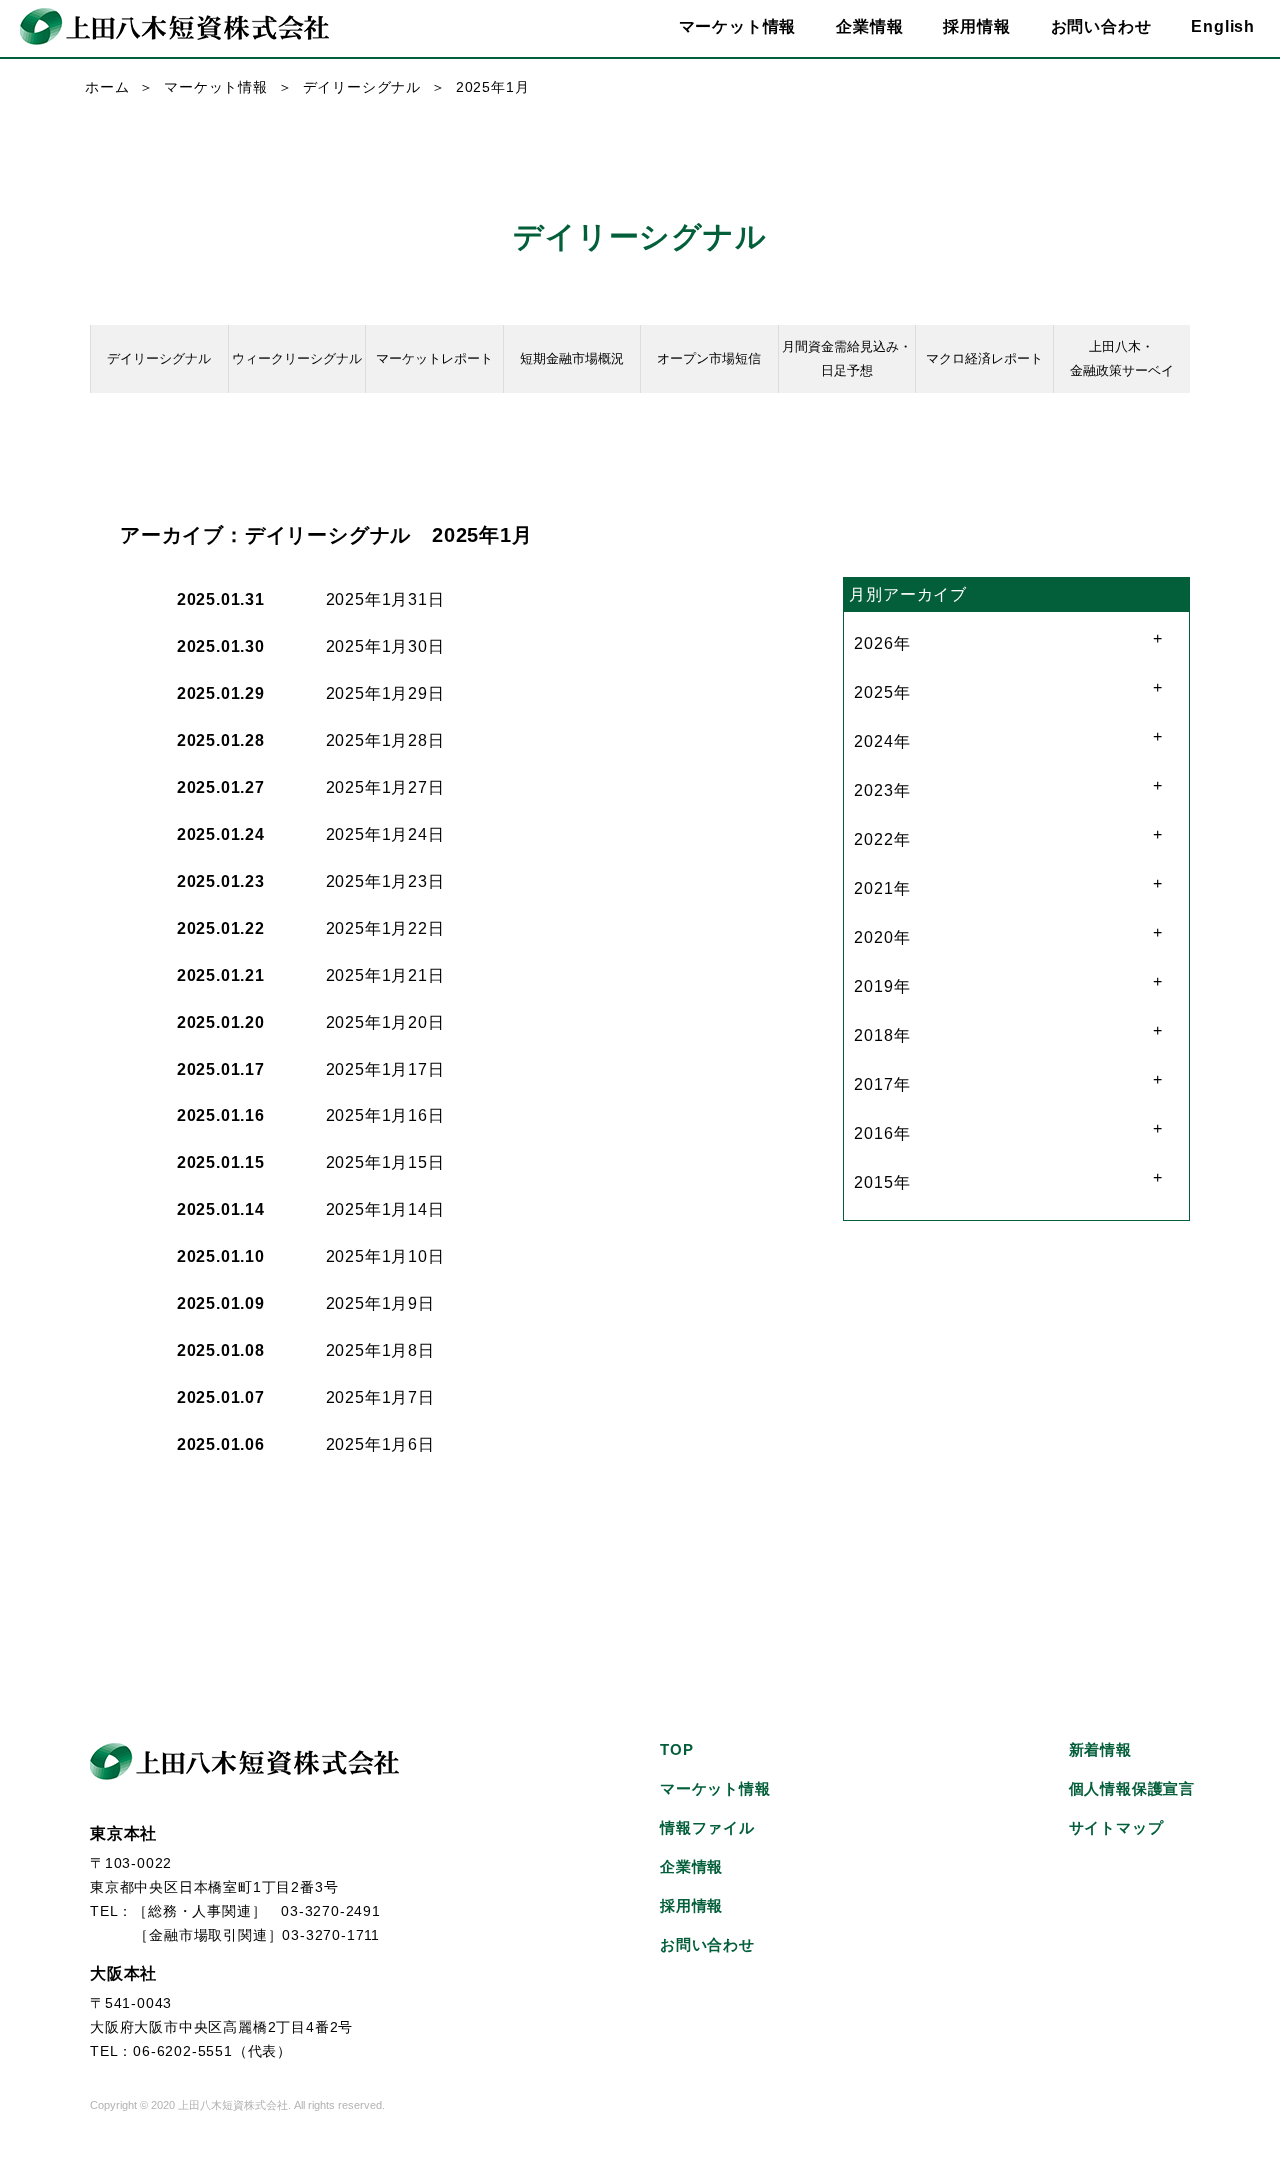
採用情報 (976, 26)
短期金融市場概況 (572, 358)
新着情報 (1100, 1749)
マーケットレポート (434, 358)
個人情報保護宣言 (1132, 1788)
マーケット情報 (216, 87)
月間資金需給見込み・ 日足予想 (847, 358)
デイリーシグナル (362, 87)
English (1223, 26)
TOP (676, 1749)
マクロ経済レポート (984, 358)
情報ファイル (707, 1827)
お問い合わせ (1101, 26)
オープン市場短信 (709, 358)
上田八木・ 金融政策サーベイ (1122, 358)
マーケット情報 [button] (738, 26)
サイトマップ (1116, 1827)
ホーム (107, 87)
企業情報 (691, 1866)
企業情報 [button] (869, 26)
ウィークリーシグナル (297, 358)
